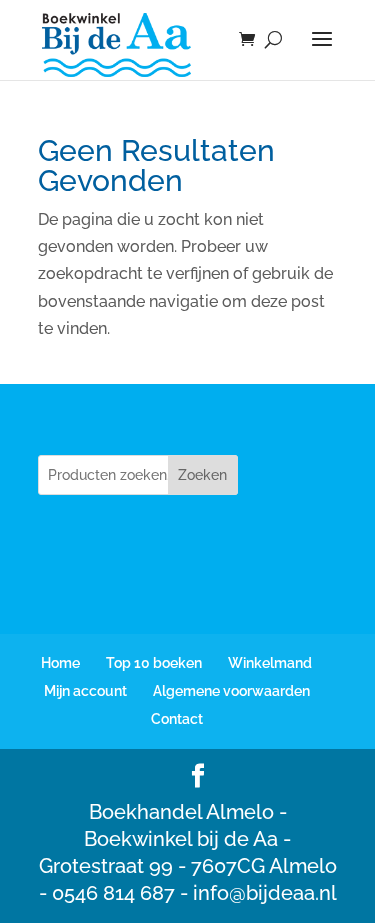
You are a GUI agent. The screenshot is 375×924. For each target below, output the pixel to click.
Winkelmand (270, 663)
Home (60, 663)
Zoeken (202, 475)
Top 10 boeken (154, 663)
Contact (177, 719)
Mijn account (85, 691)
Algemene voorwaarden (231, 691)
